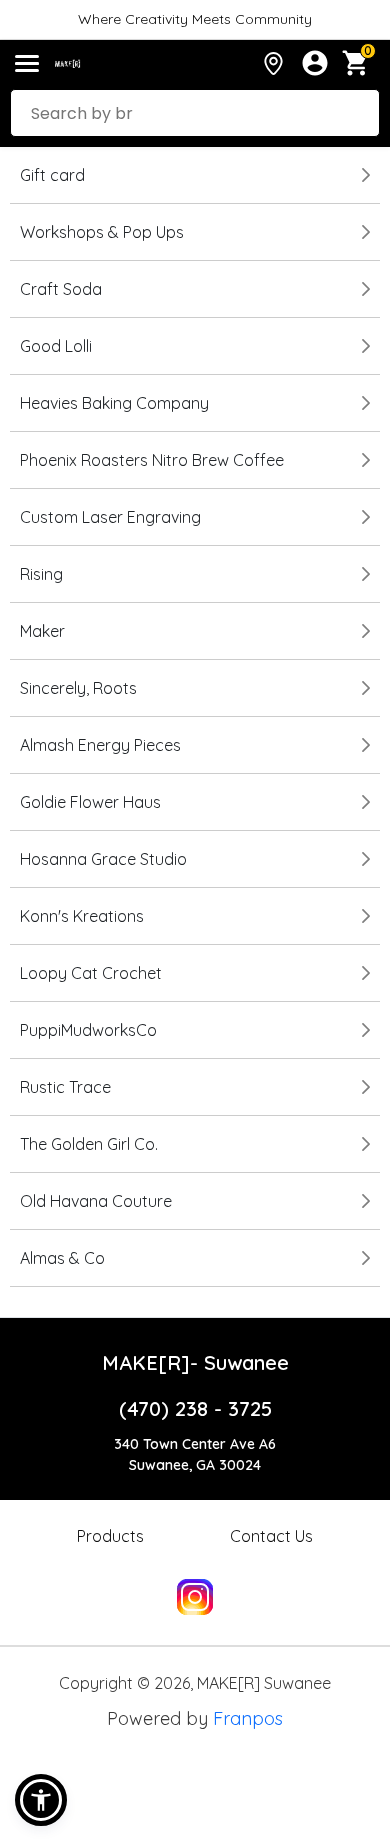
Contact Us (271, 1536)
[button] (41, 1800)
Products (110, 1536)
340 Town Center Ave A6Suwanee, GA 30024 (195, 1454)
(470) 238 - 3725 (195, 1408)
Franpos (248, 1718)
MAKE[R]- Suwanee (195, 1362)
